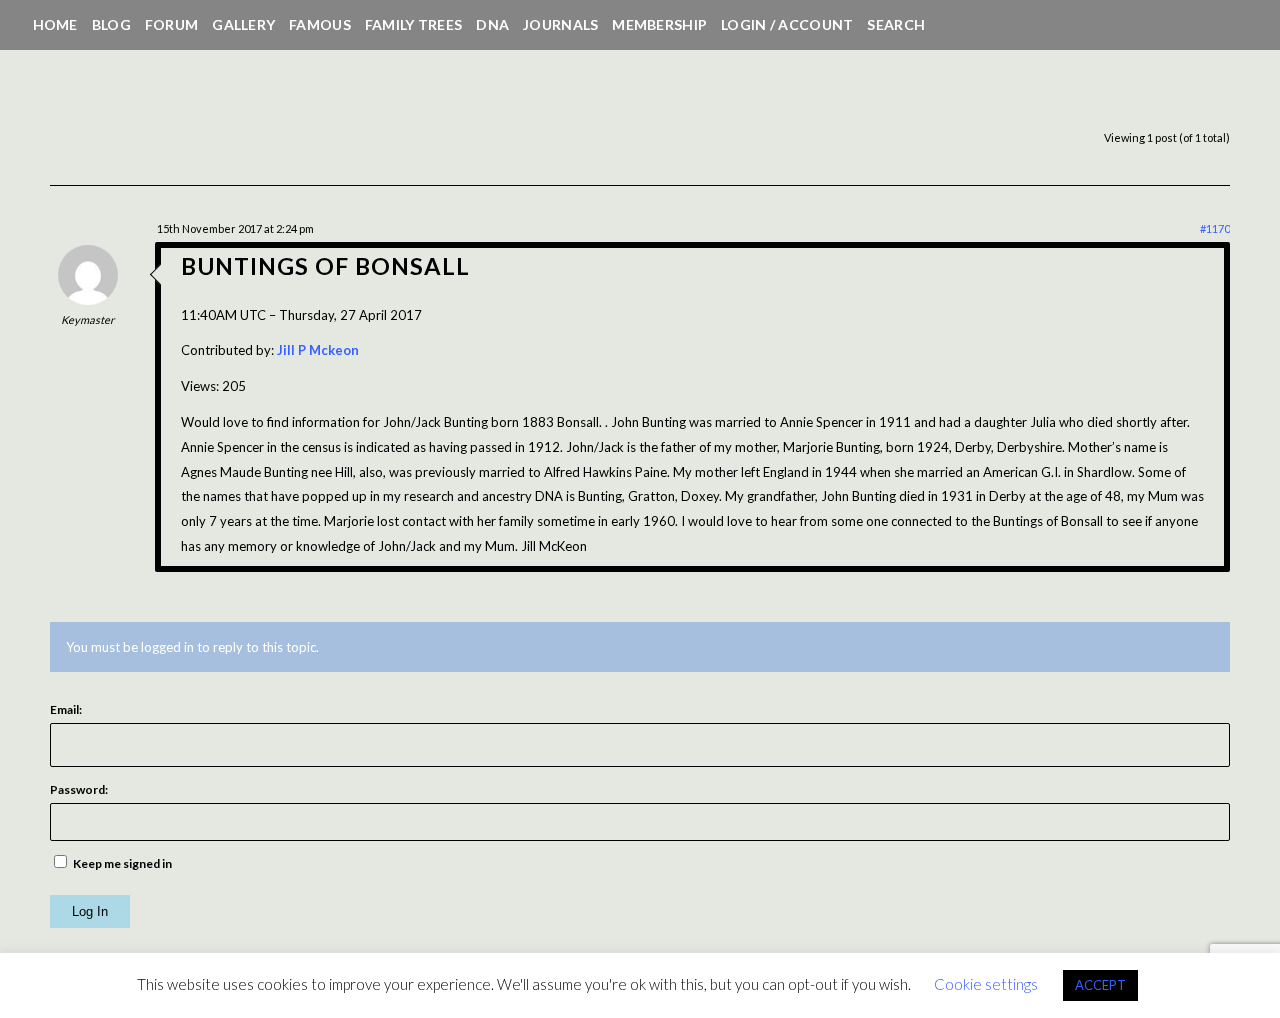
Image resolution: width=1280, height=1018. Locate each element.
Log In (90, 911)
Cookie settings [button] (986, 984)
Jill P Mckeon (318, 350)
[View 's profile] (88, 300)
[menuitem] (55, 25)
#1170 (1215, 228)
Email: (66, 709)
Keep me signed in (122, 863)
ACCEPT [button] (1100, 985)
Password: (79, 789)
